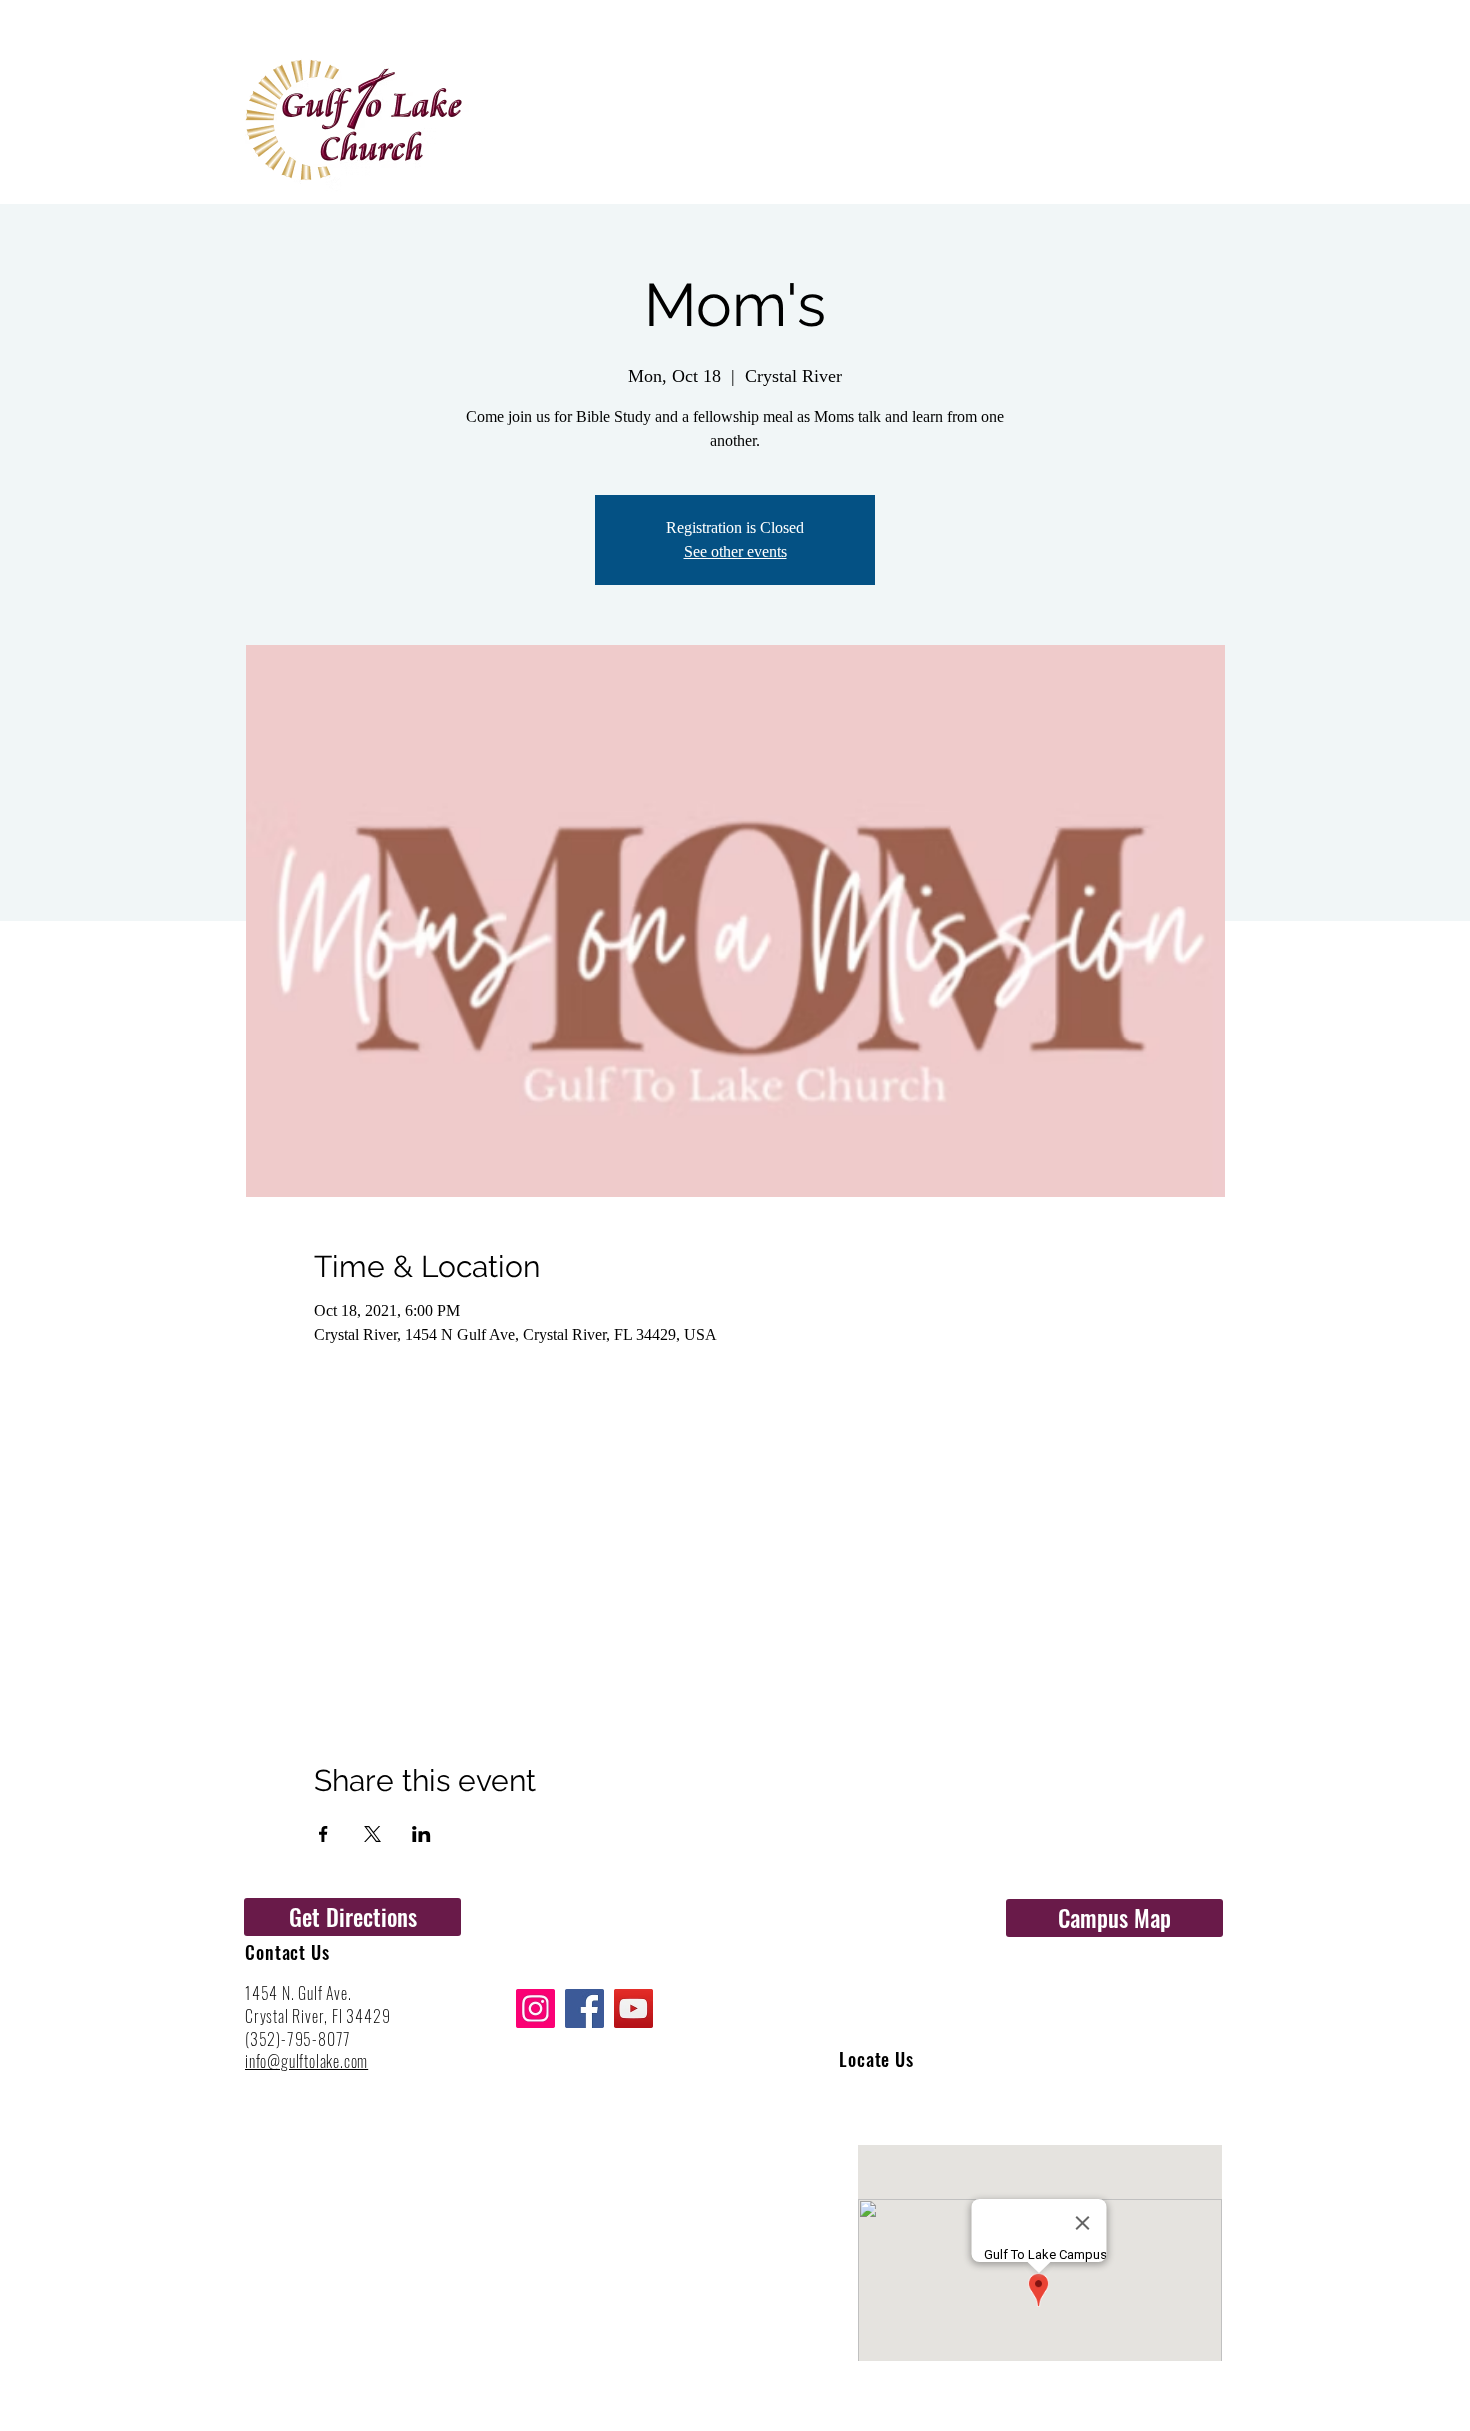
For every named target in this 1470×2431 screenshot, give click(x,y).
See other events (735, 551)
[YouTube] (633, 2008)
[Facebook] (584, 2008)
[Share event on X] (372, 1834)
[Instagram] (535, 2008)
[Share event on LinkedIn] (421, 1834)
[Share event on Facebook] (323, 1834)
